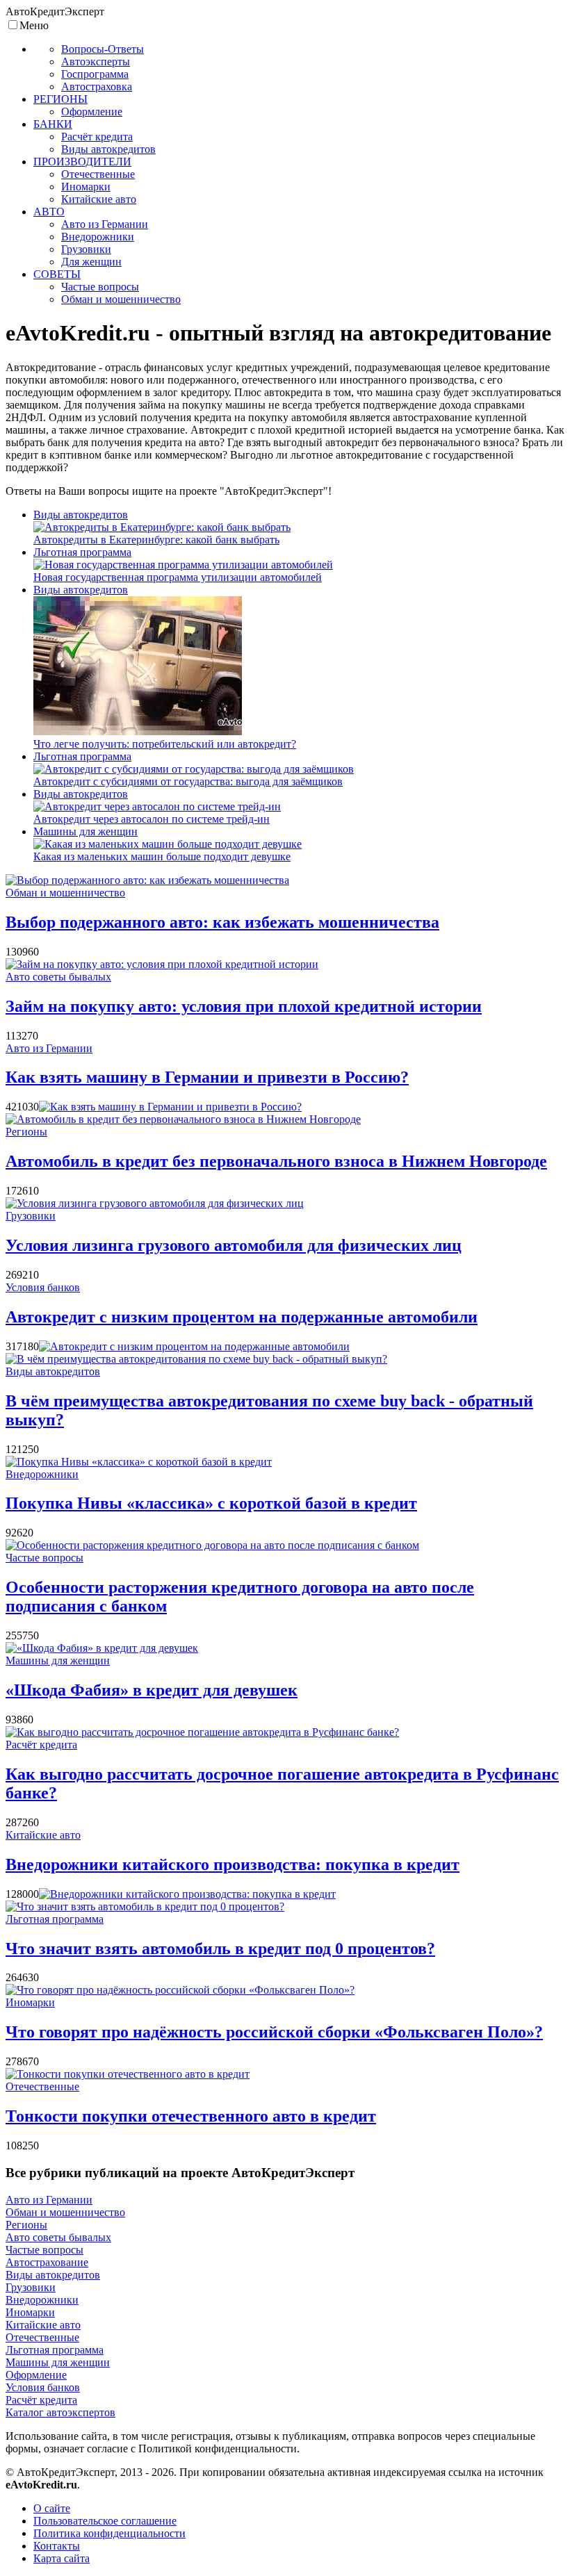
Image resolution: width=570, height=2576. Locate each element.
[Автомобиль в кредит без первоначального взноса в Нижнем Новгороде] (183, 1119)
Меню (34, 25)
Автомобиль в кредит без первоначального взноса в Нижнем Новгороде (276, 1161)
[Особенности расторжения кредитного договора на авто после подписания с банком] (212, 1545)
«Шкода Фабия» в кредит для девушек (152, 1690)
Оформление (36, 2375)
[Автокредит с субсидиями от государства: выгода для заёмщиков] (194, 769)
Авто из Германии (49, 1048)
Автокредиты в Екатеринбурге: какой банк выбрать (156, 540)
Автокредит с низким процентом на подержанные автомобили (242, 1317)
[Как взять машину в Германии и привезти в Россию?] (170, 1107)
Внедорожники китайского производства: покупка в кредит (233, 1864)
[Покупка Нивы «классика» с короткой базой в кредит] (139, 1462)
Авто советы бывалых (58, 977)
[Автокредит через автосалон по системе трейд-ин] (157, 806)
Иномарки (30, 2002)
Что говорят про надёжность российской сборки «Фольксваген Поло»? (274, 2032)
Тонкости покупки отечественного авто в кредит (191, 2116)
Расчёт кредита (41, 1745)
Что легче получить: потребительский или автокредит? (165, 744)
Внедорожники (42, 1474)
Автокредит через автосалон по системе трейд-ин (152, 819)
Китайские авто (43, 1835)
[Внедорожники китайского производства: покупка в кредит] (187, 1894)
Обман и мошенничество (65, 893)
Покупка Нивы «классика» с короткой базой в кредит (211, 1503)
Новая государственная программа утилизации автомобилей (178, 577)
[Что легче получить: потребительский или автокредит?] (138, 731)
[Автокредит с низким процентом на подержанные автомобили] (194, 1346)
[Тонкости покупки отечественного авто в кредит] (128, 2074)
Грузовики (31, 1216)
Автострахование (47, 2262)
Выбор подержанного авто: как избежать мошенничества (222, 922)
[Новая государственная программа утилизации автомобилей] (183, 565)
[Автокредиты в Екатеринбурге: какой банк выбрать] (162, 527)
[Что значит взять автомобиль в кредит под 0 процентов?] (145, 1906)
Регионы (26, 1132)
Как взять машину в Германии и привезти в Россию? (207, 1077)
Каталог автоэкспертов (60, 2412)
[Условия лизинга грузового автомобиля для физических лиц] (155, 1203)
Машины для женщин (85, 831)
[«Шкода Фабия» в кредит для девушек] (102, 1648)
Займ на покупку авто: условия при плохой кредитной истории (244, 1006)
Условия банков (43, 1287)
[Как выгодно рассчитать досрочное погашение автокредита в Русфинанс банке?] (202, 1732)
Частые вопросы (44, 1558)
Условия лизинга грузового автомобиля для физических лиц (234, 1245)
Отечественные (42, 2086)
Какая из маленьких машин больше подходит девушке (162, 856)
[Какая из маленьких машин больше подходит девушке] (168, 844)
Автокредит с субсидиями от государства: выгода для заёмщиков (188, 781)
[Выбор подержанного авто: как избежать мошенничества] (147, 880)
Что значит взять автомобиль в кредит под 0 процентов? (220, 1949)
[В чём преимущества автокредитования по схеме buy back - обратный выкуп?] (196, 1359)
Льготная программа (82, 552)
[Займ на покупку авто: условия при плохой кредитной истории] (162, 964)
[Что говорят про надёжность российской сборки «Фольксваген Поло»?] (180, 1990)
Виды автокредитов (81, 515)
